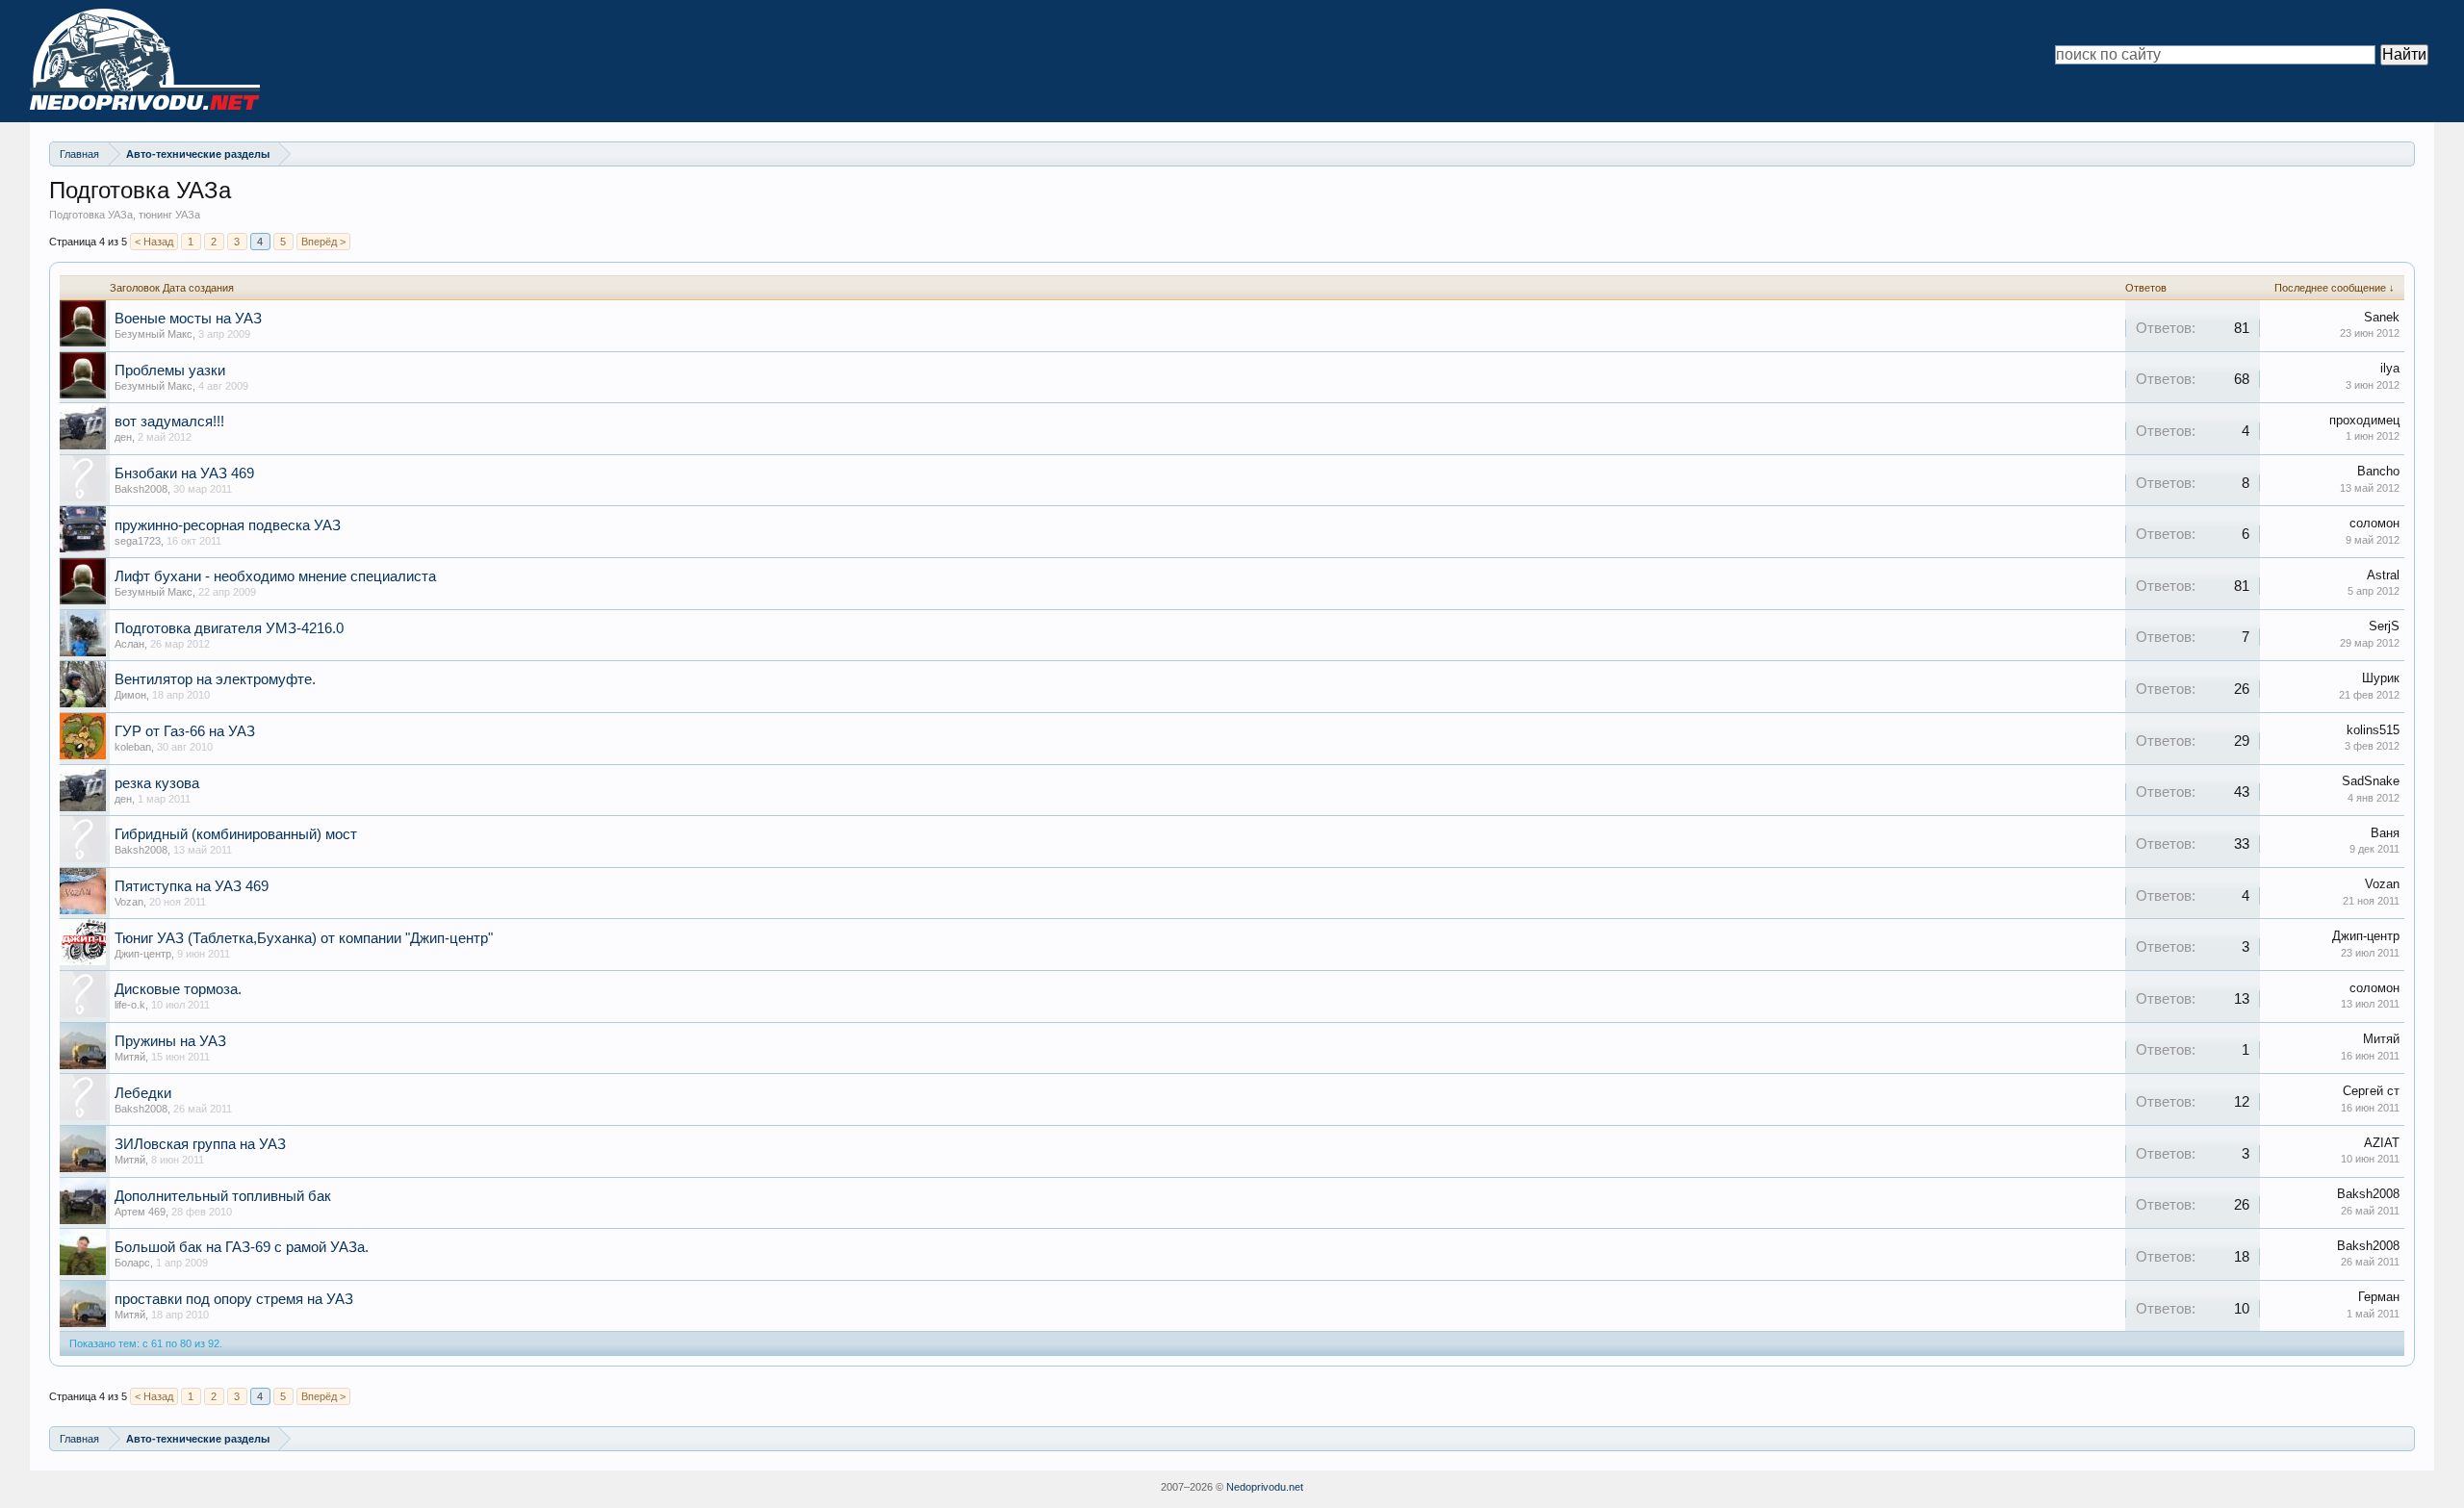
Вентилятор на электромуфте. (215, 679)
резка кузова (157, 783)
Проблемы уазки (170, 371)
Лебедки (143, 1093)
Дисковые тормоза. (178, 989)
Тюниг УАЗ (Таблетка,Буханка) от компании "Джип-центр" (304, 938)
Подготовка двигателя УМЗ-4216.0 (229, 628)
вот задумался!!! (169, 422)
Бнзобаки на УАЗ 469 (184, 473)
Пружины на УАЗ (170, 1041)
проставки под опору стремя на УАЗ (234, 1299)
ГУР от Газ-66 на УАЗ (185, 731)
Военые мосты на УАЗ (188, 319)
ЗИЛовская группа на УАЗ (200, 1144)
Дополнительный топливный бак (223, 1196)
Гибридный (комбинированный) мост (236, 834)
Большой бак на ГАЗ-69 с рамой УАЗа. (242, 1247)
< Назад (154, 242)
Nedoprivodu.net (1265, 1487)
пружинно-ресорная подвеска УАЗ (228, 525)
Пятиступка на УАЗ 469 (192, 886)
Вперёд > (323, 242)
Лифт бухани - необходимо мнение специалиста (275, 576)
